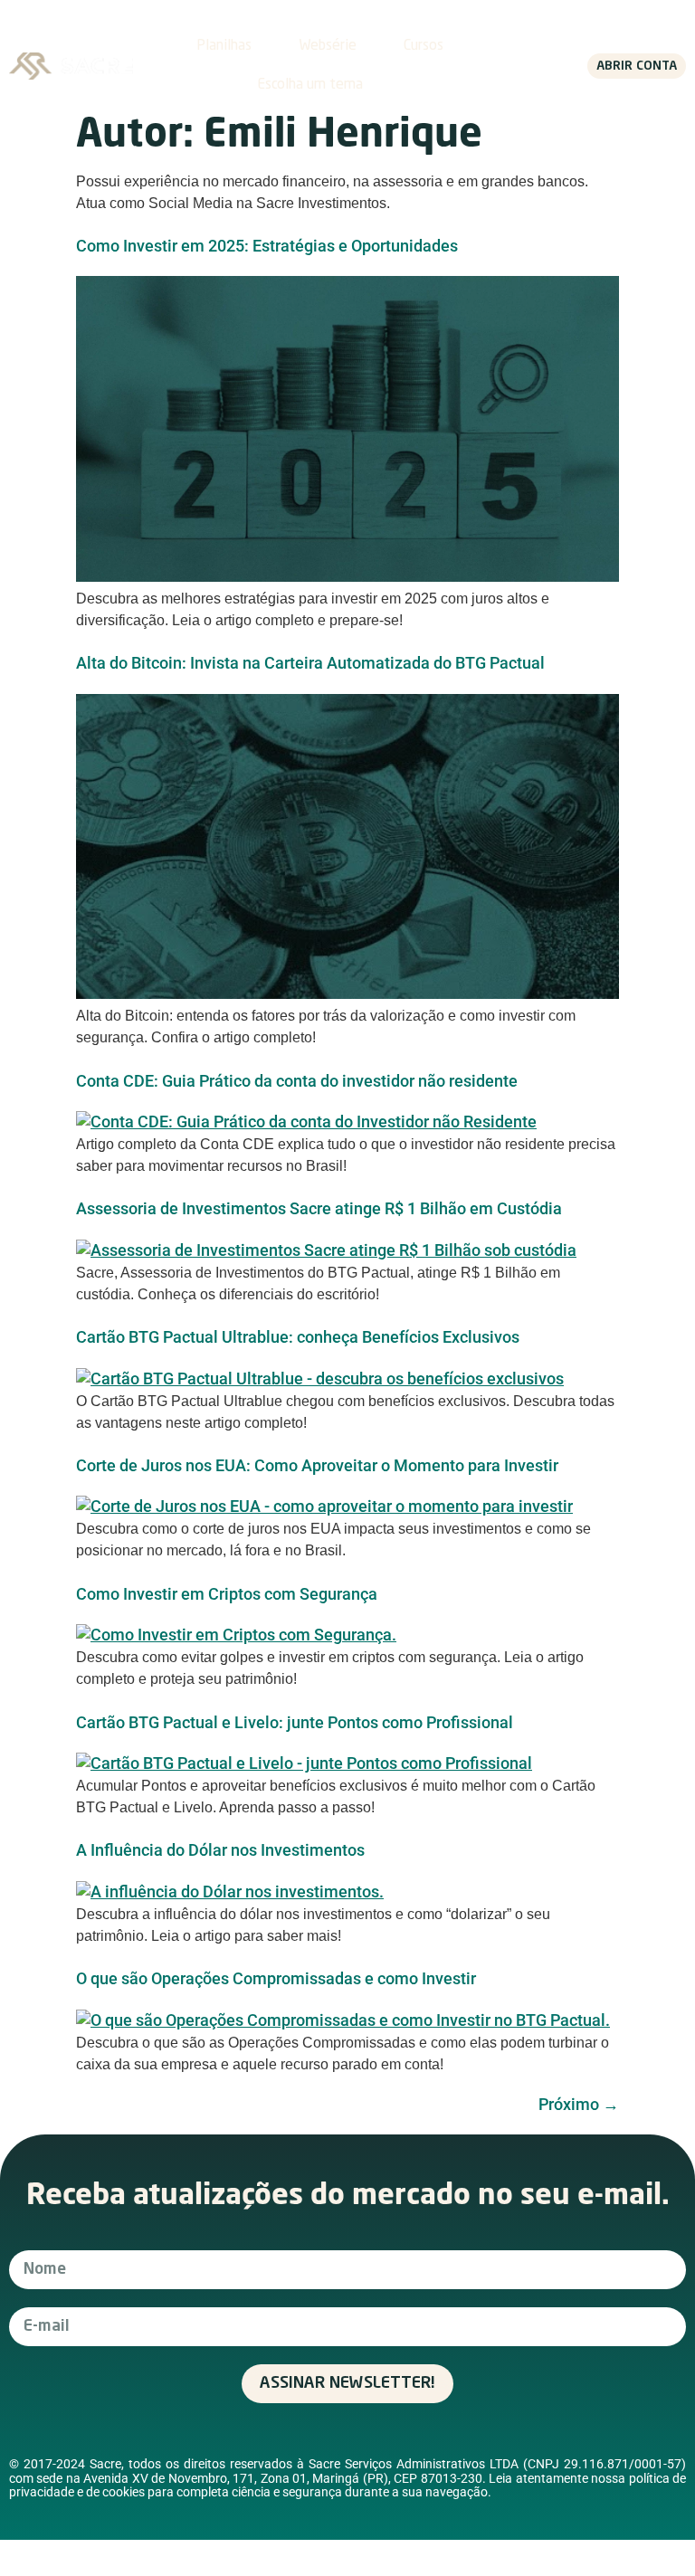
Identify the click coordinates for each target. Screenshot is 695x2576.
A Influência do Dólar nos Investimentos (220, 1850)
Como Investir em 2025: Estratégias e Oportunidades (267, 246)
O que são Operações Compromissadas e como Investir (276, 1978)
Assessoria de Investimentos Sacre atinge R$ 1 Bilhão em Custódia (319, 1208)
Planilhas (224, 46)
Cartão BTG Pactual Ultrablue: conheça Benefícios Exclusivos (298, 1337)
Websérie (328, 46)
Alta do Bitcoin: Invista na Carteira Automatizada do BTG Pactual (310, 663)
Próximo (579, 2104)
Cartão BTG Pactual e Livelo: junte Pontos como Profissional (295, 1722)
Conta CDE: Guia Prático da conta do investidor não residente (297, 1081)
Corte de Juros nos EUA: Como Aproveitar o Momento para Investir (317, 1465)
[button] (515, 67)
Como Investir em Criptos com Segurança (227, 1594)
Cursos (424, 46)
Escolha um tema (310, 85)
